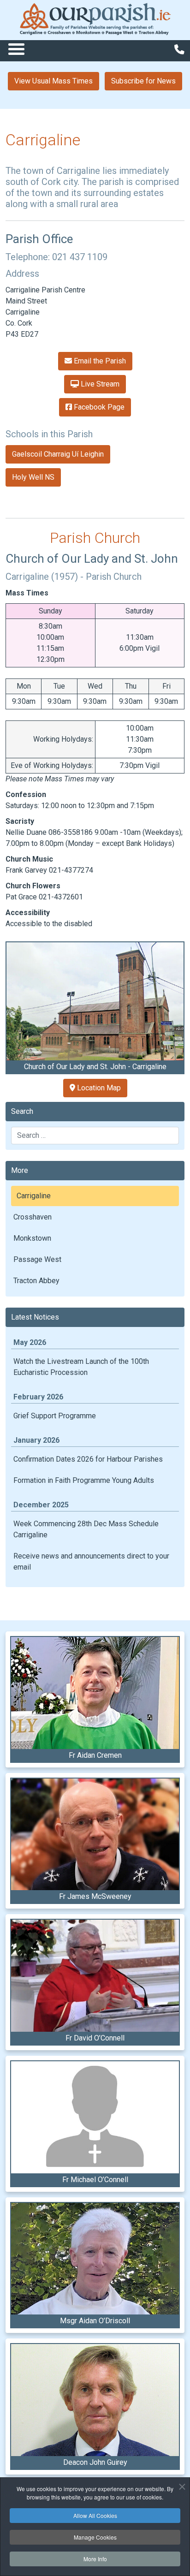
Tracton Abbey (36, 1281)
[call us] (179, 50)
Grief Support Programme (55, 1416)
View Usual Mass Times (53, 81)
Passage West (37, 1259)
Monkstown (32, 1238)
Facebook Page (98, 407)
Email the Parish (99, 361)
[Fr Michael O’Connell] (95, 2117)
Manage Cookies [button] (95, 2537)
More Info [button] (95, 2559)
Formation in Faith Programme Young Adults (84, 1480)
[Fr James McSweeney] (95, 1835)
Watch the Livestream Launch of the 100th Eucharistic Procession (81, 1367)
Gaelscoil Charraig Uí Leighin (58, 454)
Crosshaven (33, 1217)
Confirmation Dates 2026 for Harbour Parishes (88, 1459)
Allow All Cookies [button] (95, 2515)
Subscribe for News (143, 81)
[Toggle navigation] (16, 49)
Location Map (98, 1088)
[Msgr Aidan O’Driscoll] (95, 2259)
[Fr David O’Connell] (95, 1976)
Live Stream (99, 384)
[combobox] (95, 1136)
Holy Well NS (33, 477)
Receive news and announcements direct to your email (91, 1562)
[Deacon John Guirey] (95, 2400)
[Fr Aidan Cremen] (95, 1693)
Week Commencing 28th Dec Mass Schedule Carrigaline (86, 1529)
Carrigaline (34, 1196)
